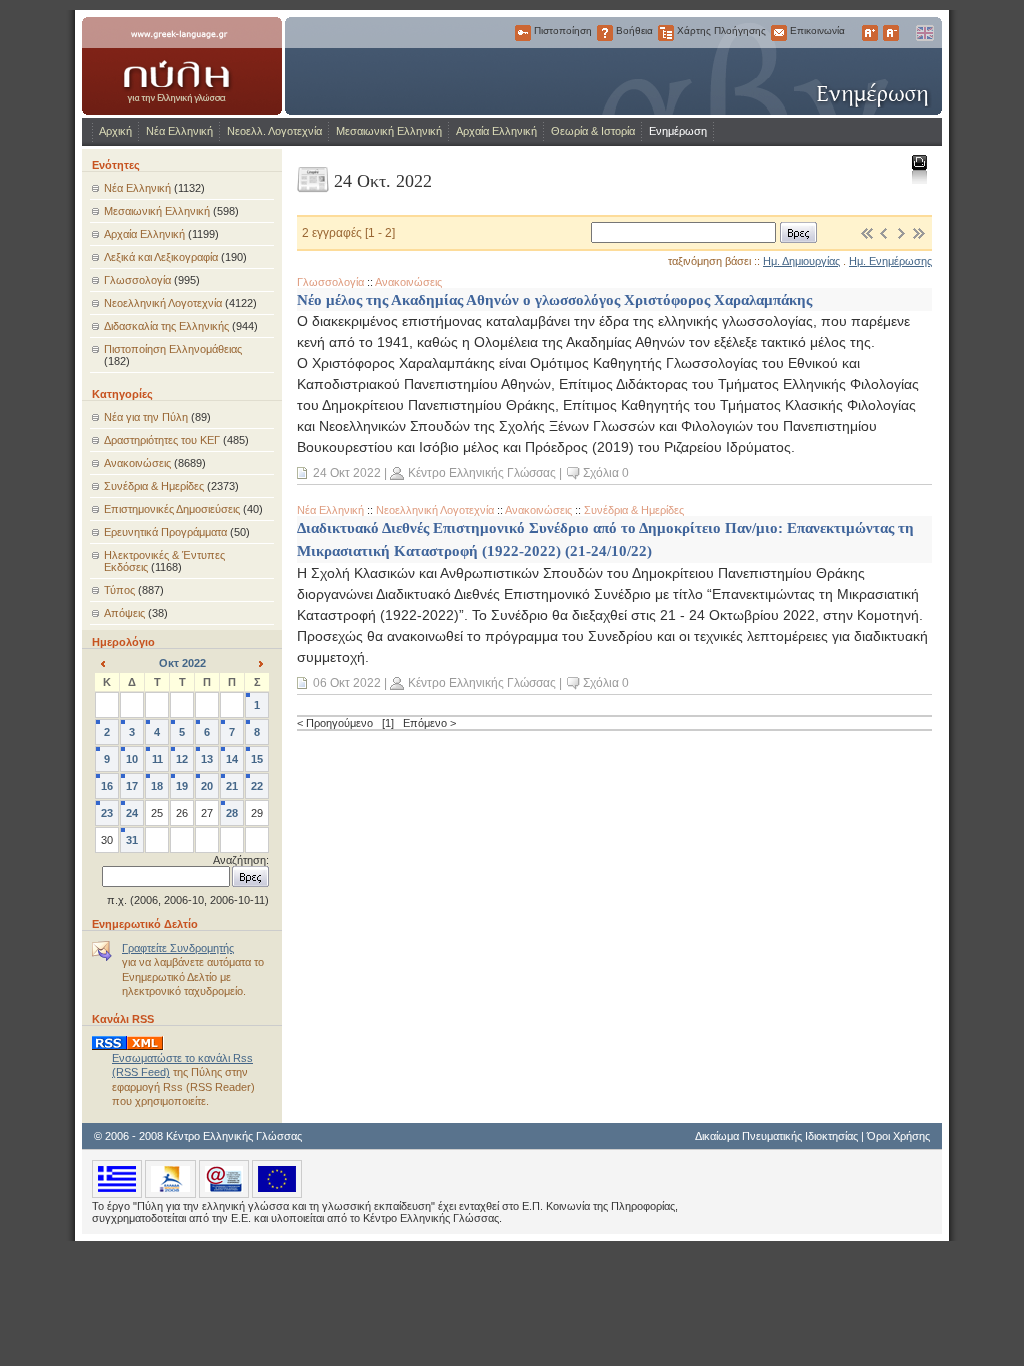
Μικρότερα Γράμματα (891, 33)
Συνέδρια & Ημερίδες (154, 486)
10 (132, 759)
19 (182, 786)
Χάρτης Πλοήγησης (666, 33)
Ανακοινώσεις (137, 463)
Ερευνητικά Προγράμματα (165, 532)
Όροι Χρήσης (898, 1136)
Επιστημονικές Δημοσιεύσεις (172, 509)
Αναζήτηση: (241, 860)
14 (232, 759)
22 (257, 786)
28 (232, 813)
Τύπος (119, 590)
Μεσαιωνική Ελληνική (389, 131)
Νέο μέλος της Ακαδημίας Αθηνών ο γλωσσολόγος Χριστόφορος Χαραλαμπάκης (554, 299)
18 (157, 786)
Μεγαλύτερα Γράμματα (870, 33)
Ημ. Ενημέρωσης (890, 261)
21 (232, 786)
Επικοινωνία (779, 33)
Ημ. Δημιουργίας (801, 261)
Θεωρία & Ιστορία (593, 131)
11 (157, 759)
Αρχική (115, 131)
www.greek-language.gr (182, 66)
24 (132, 813)
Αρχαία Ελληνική (496, 131)
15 (257, 759)
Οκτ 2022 (182, 663)
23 (107, 813)
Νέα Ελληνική (179, 131)
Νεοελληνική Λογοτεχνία (163, 303)
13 (207, 759)
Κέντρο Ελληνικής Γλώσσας (482, 473)
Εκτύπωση (918, 168)
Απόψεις (124, 613)
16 (107, 786)
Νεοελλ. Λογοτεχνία (274, 131)
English (924, 33)
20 (207, 786)
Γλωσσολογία (137, 280)
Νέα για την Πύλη (146, 417)
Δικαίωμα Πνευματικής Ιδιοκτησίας (776, 1136)
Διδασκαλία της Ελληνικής (166, 326)
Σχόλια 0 (606, 473)
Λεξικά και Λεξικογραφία (161, 257)
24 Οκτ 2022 (347, 473)
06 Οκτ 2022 (347, 683)
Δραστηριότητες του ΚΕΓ (162, 440)
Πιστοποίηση (523, 33)
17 (132, 786)
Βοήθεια (605, 33)
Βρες (798, 232)
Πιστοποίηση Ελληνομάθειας (173, 349)
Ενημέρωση (678, 131)
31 (132, 840)
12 (182, 759)
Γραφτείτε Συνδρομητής (178, 948)
